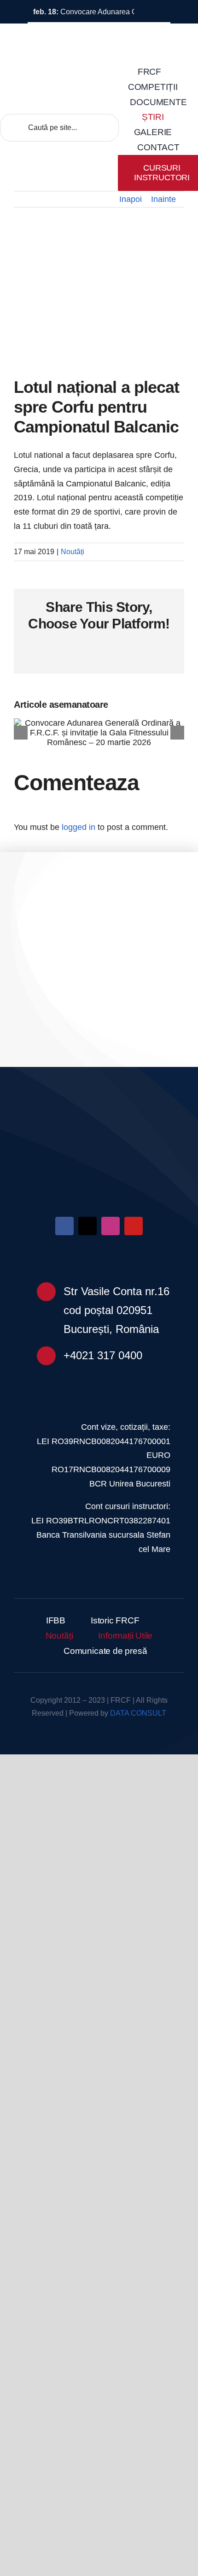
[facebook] (64, 1226)
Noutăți (73, 552)
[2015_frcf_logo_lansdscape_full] (99, 1132)
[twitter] (87, 1226)
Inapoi (131, 199)
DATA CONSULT (138, 1713)
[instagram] (111, 1226)
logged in (79, 827)
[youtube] (134, 1226)
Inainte (163, 199)
